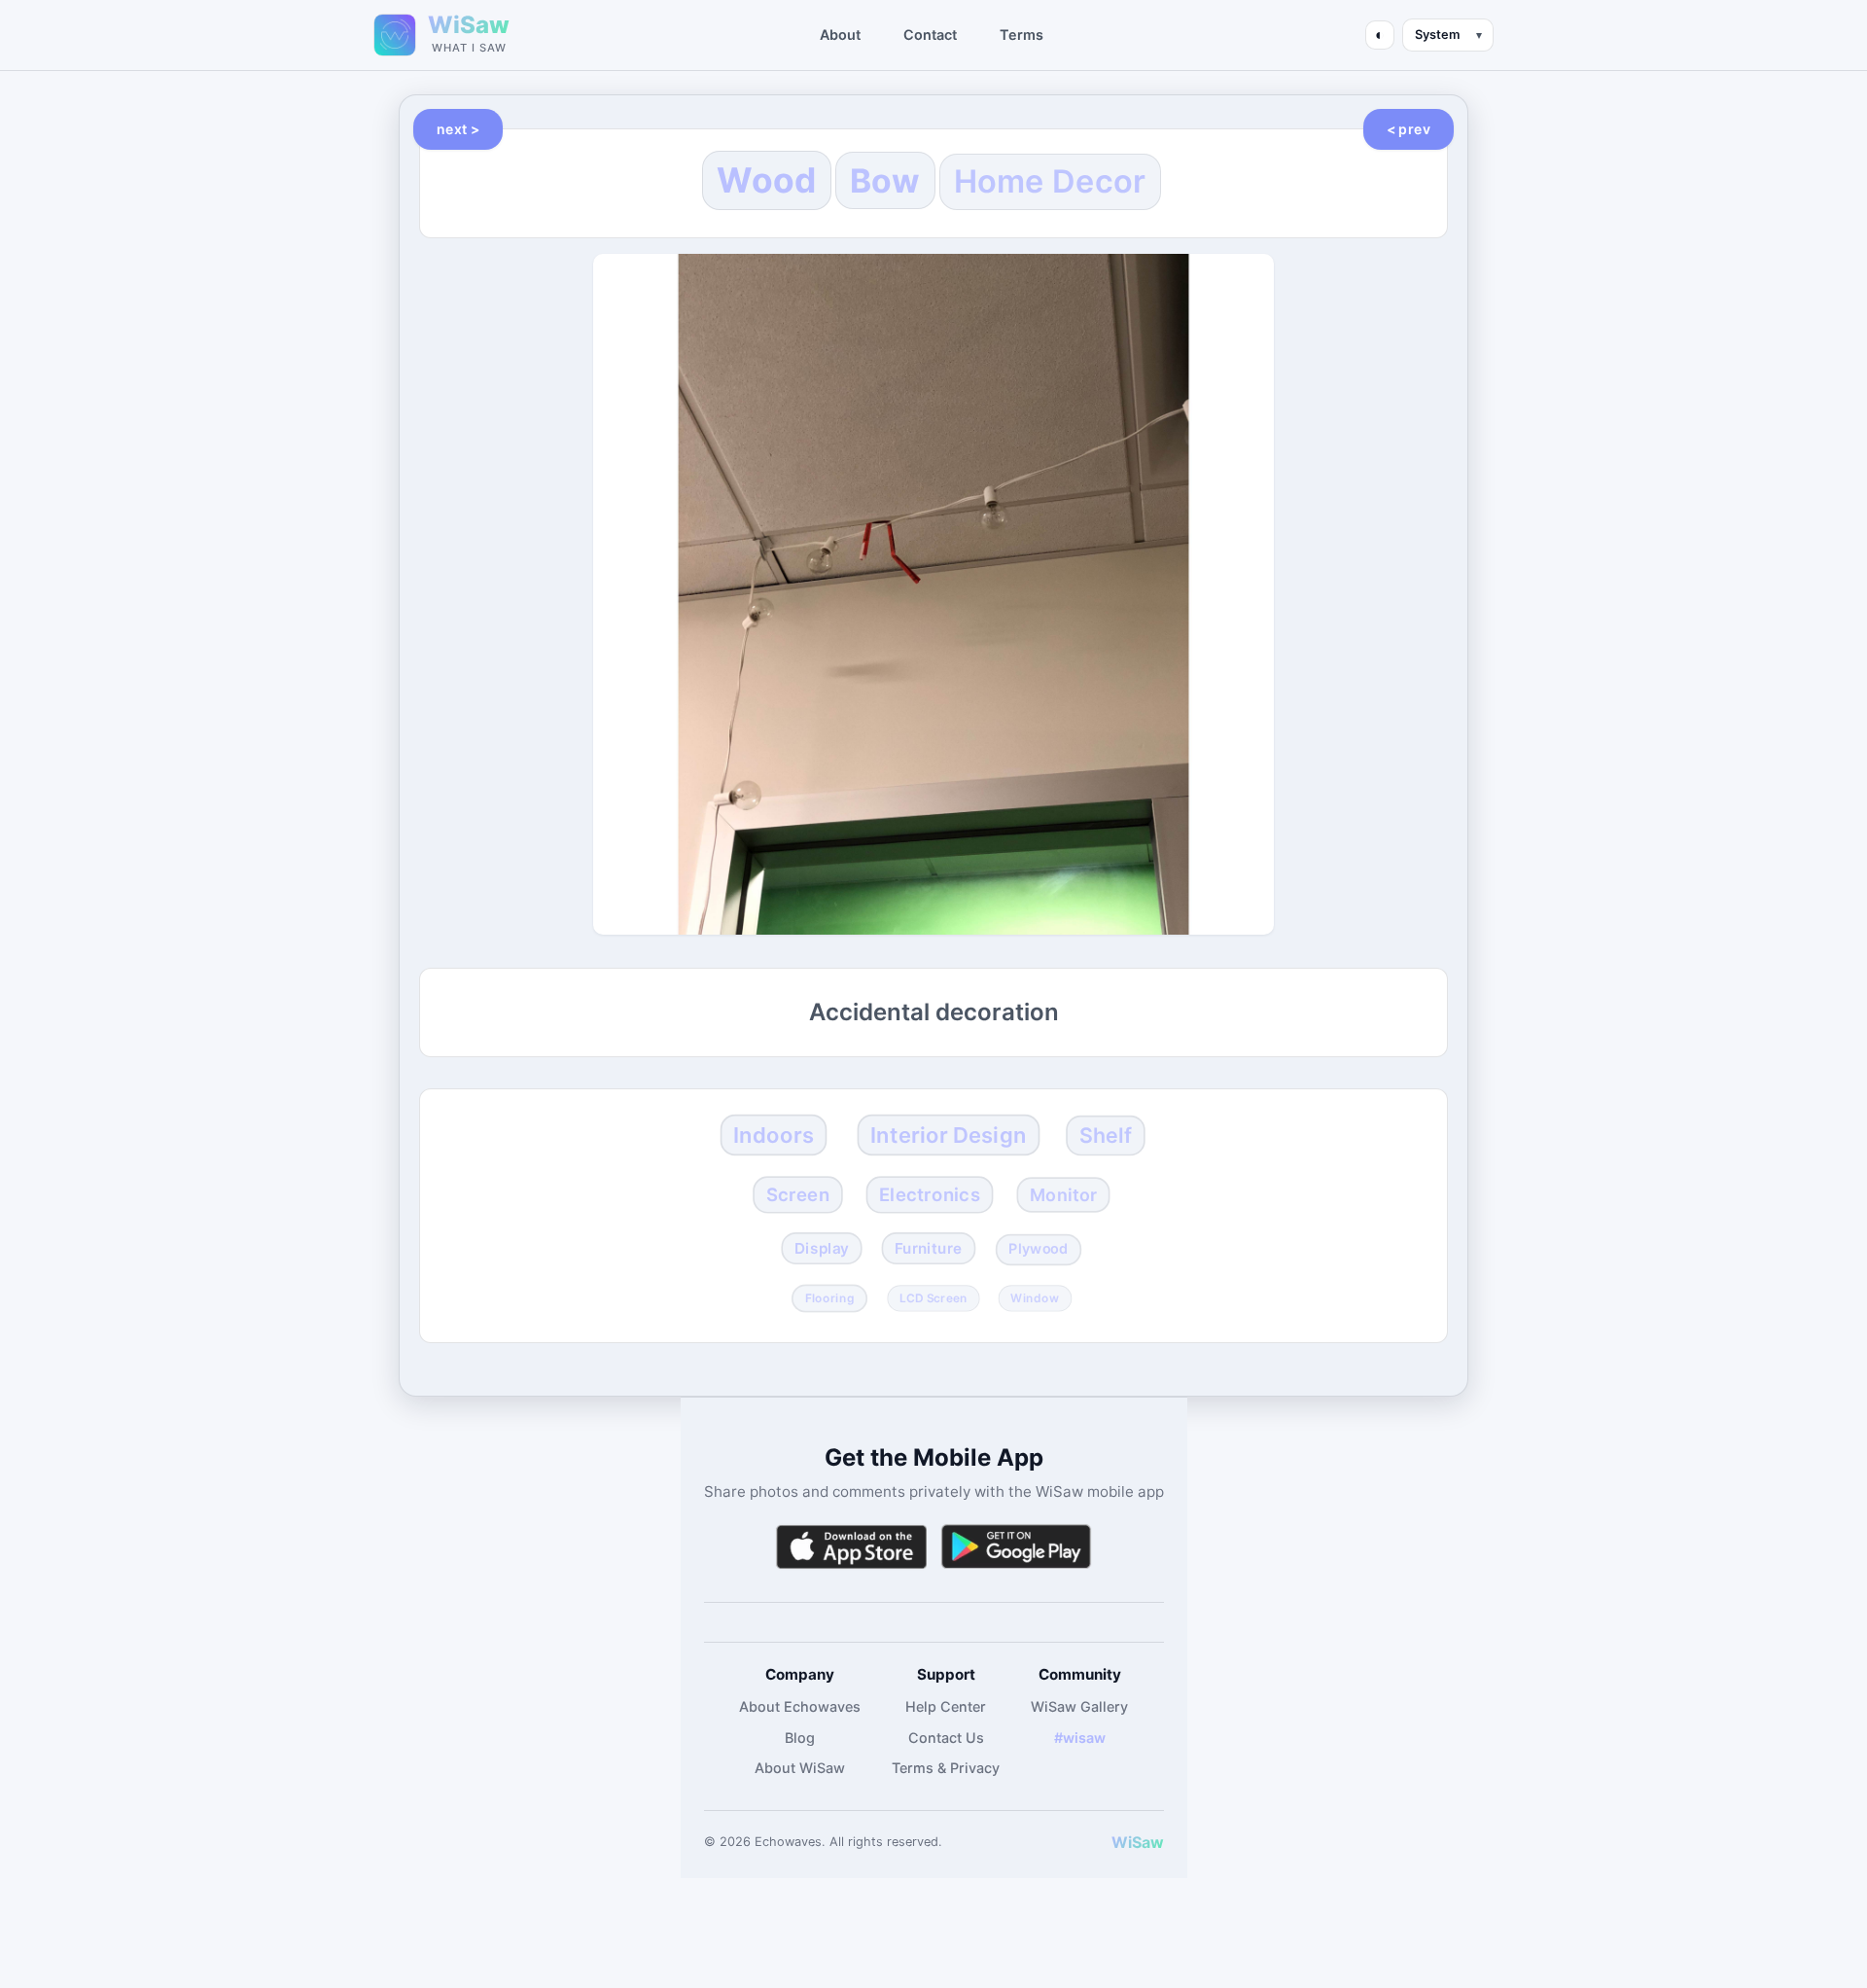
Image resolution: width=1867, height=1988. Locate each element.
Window (1035, 1297)
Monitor (1063, 1195)
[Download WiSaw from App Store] (851, 1547)
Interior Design (948, 1134)
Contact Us (946, 1738)
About (840, 35)
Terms (1022, 35)
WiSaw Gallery (1079, 1706)
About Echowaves (800, 1706)
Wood (766, 180)
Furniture (928, 1249)
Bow (885, 180)
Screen (798, 1194)
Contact (930, 35)
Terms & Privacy (946, 1768)
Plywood (1038, 1249)
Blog (800, 1738)
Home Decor (1050, 181)
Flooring (830, 1297)
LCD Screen (933, 1297)
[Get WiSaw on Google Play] (1016, 1547)
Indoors (775, 1134)
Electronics (930, 1194)
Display (822, 1249)
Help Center (946, 1706)
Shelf (1106, 1135)
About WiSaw (800, 1768)
